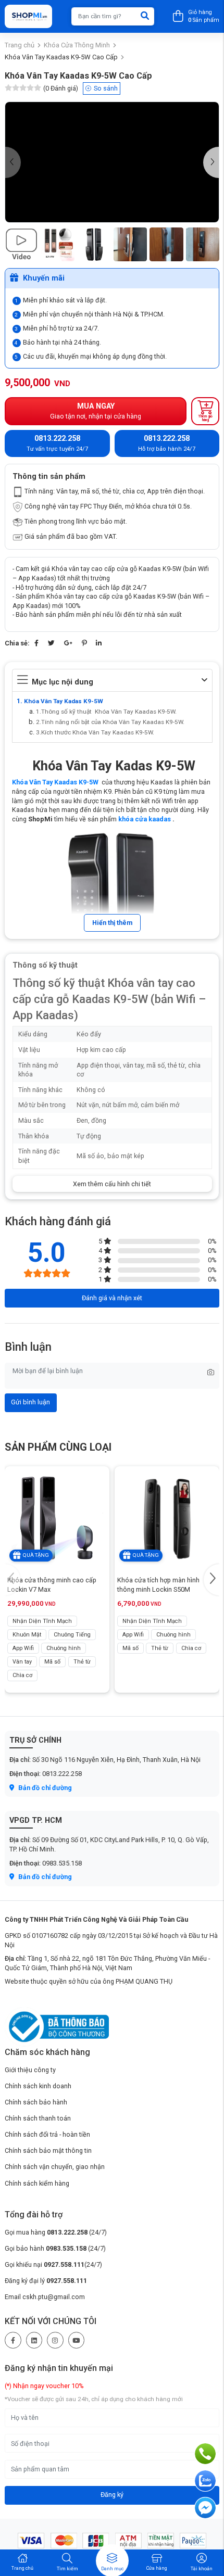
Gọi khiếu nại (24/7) (53, 2264)
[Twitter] (51, 643)
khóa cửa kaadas (145, 819)
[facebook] (13, 2340)
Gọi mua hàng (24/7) (56, 2232)
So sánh (106, 88)
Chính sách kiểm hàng (37, 2183)
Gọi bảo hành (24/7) (55, 2248)
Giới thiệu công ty (30, 2070)
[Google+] (68, 643)
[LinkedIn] (99, 643)
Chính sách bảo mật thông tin (48, 2150)
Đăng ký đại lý (46, 2281)
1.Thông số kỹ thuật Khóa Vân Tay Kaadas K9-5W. (106, 712)
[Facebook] (36, 643)
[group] (112, 162)
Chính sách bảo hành (36, 2102)
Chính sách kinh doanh (38, 2086)
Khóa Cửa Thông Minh (77, 45)
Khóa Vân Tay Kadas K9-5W (64, 701)
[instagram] (55, 2340)
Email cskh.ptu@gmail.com (45, 2297)
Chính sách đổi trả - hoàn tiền (47, 2134)
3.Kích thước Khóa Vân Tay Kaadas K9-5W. (95, 732)
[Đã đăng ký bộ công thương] (57, 2026)
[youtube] (77, 2340)
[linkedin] (34, 2340)
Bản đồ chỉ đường (44, 1788)
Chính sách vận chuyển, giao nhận (55, 2167)
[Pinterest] (84, 643)
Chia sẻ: (17, 643)
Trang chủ (20, 45)
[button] (211, 162)
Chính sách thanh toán (38, 2118)
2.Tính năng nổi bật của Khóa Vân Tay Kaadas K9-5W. (110, 722)
